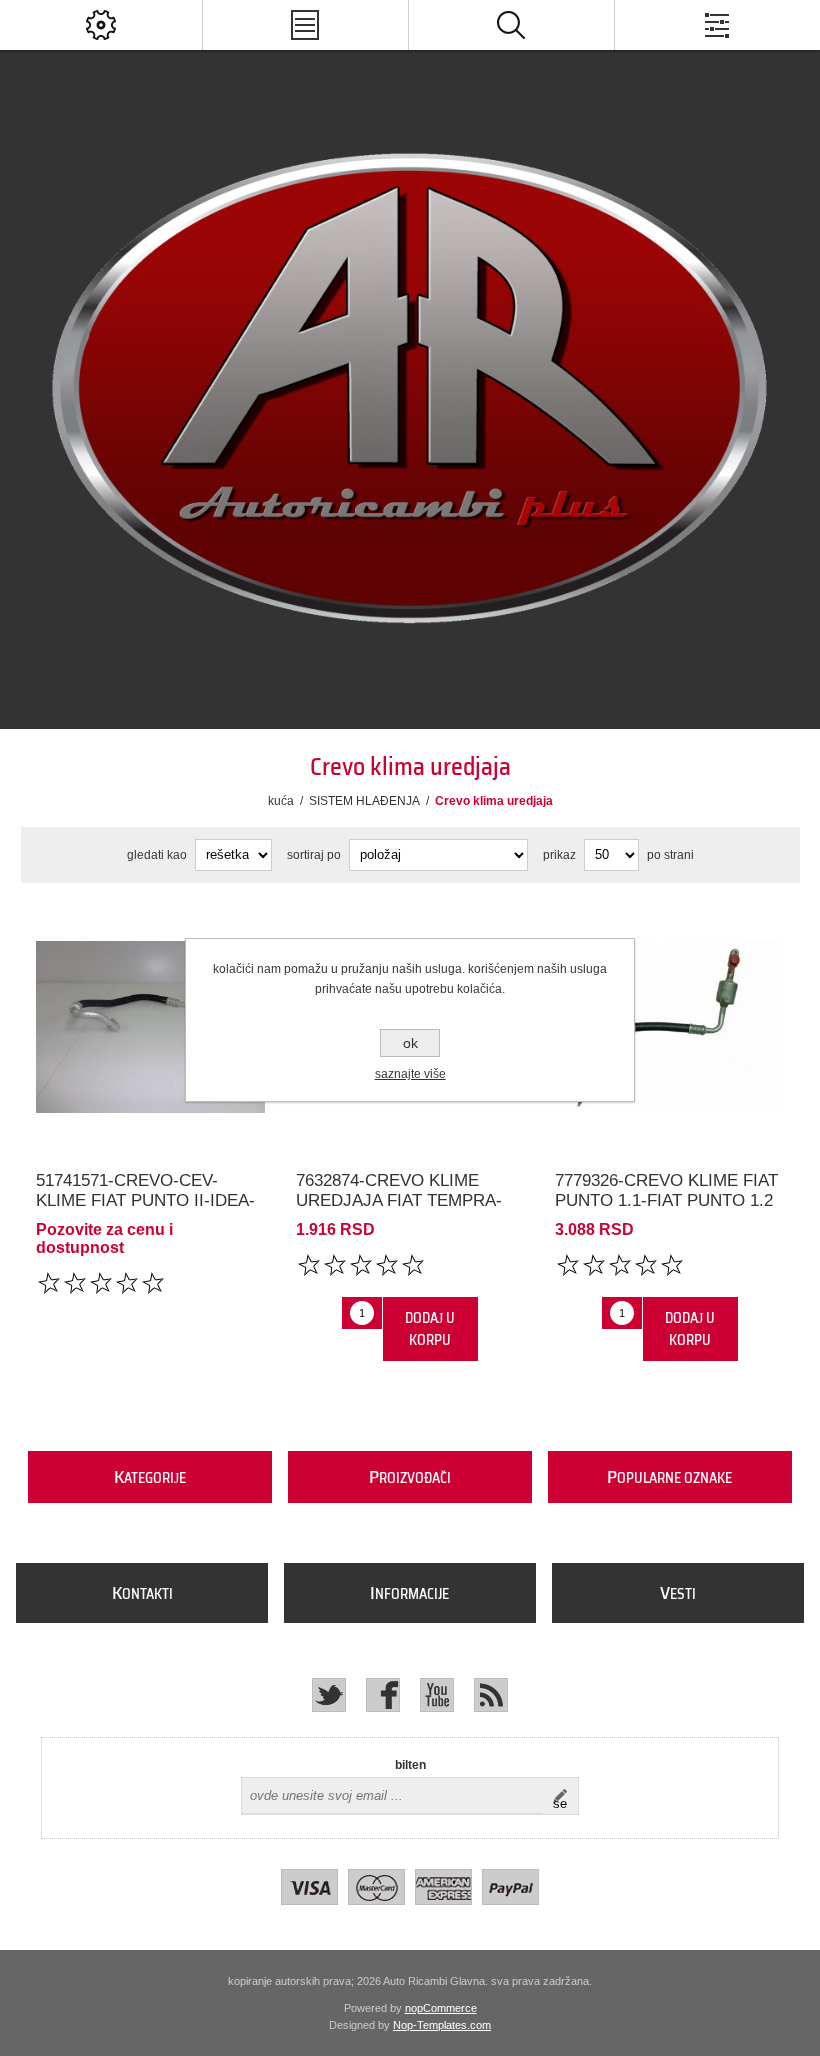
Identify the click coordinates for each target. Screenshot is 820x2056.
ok (410, 1043)
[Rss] (491, 1695)
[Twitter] (329, 1695)
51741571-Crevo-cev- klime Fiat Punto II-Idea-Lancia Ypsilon (145, 1200)
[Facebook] (383, 1695)
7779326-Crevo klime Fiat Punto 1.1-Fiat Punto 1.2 (666, 1190)
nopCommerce (441, 2008)
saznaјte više (410, 1074)
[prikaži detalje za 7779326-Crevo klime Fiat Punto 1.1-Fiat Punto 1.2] (669, 1027)
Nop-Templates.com (442, 2025)
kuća (281, 801)
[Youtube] (437, 1695)
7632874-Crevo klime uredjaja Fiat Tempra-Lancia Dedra (399, 1200)
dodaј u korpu (430, 1329)
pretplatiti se (565, 1796)
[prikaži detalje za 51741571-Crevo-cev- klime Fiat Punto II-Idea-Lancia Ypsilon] (150, 1027)
